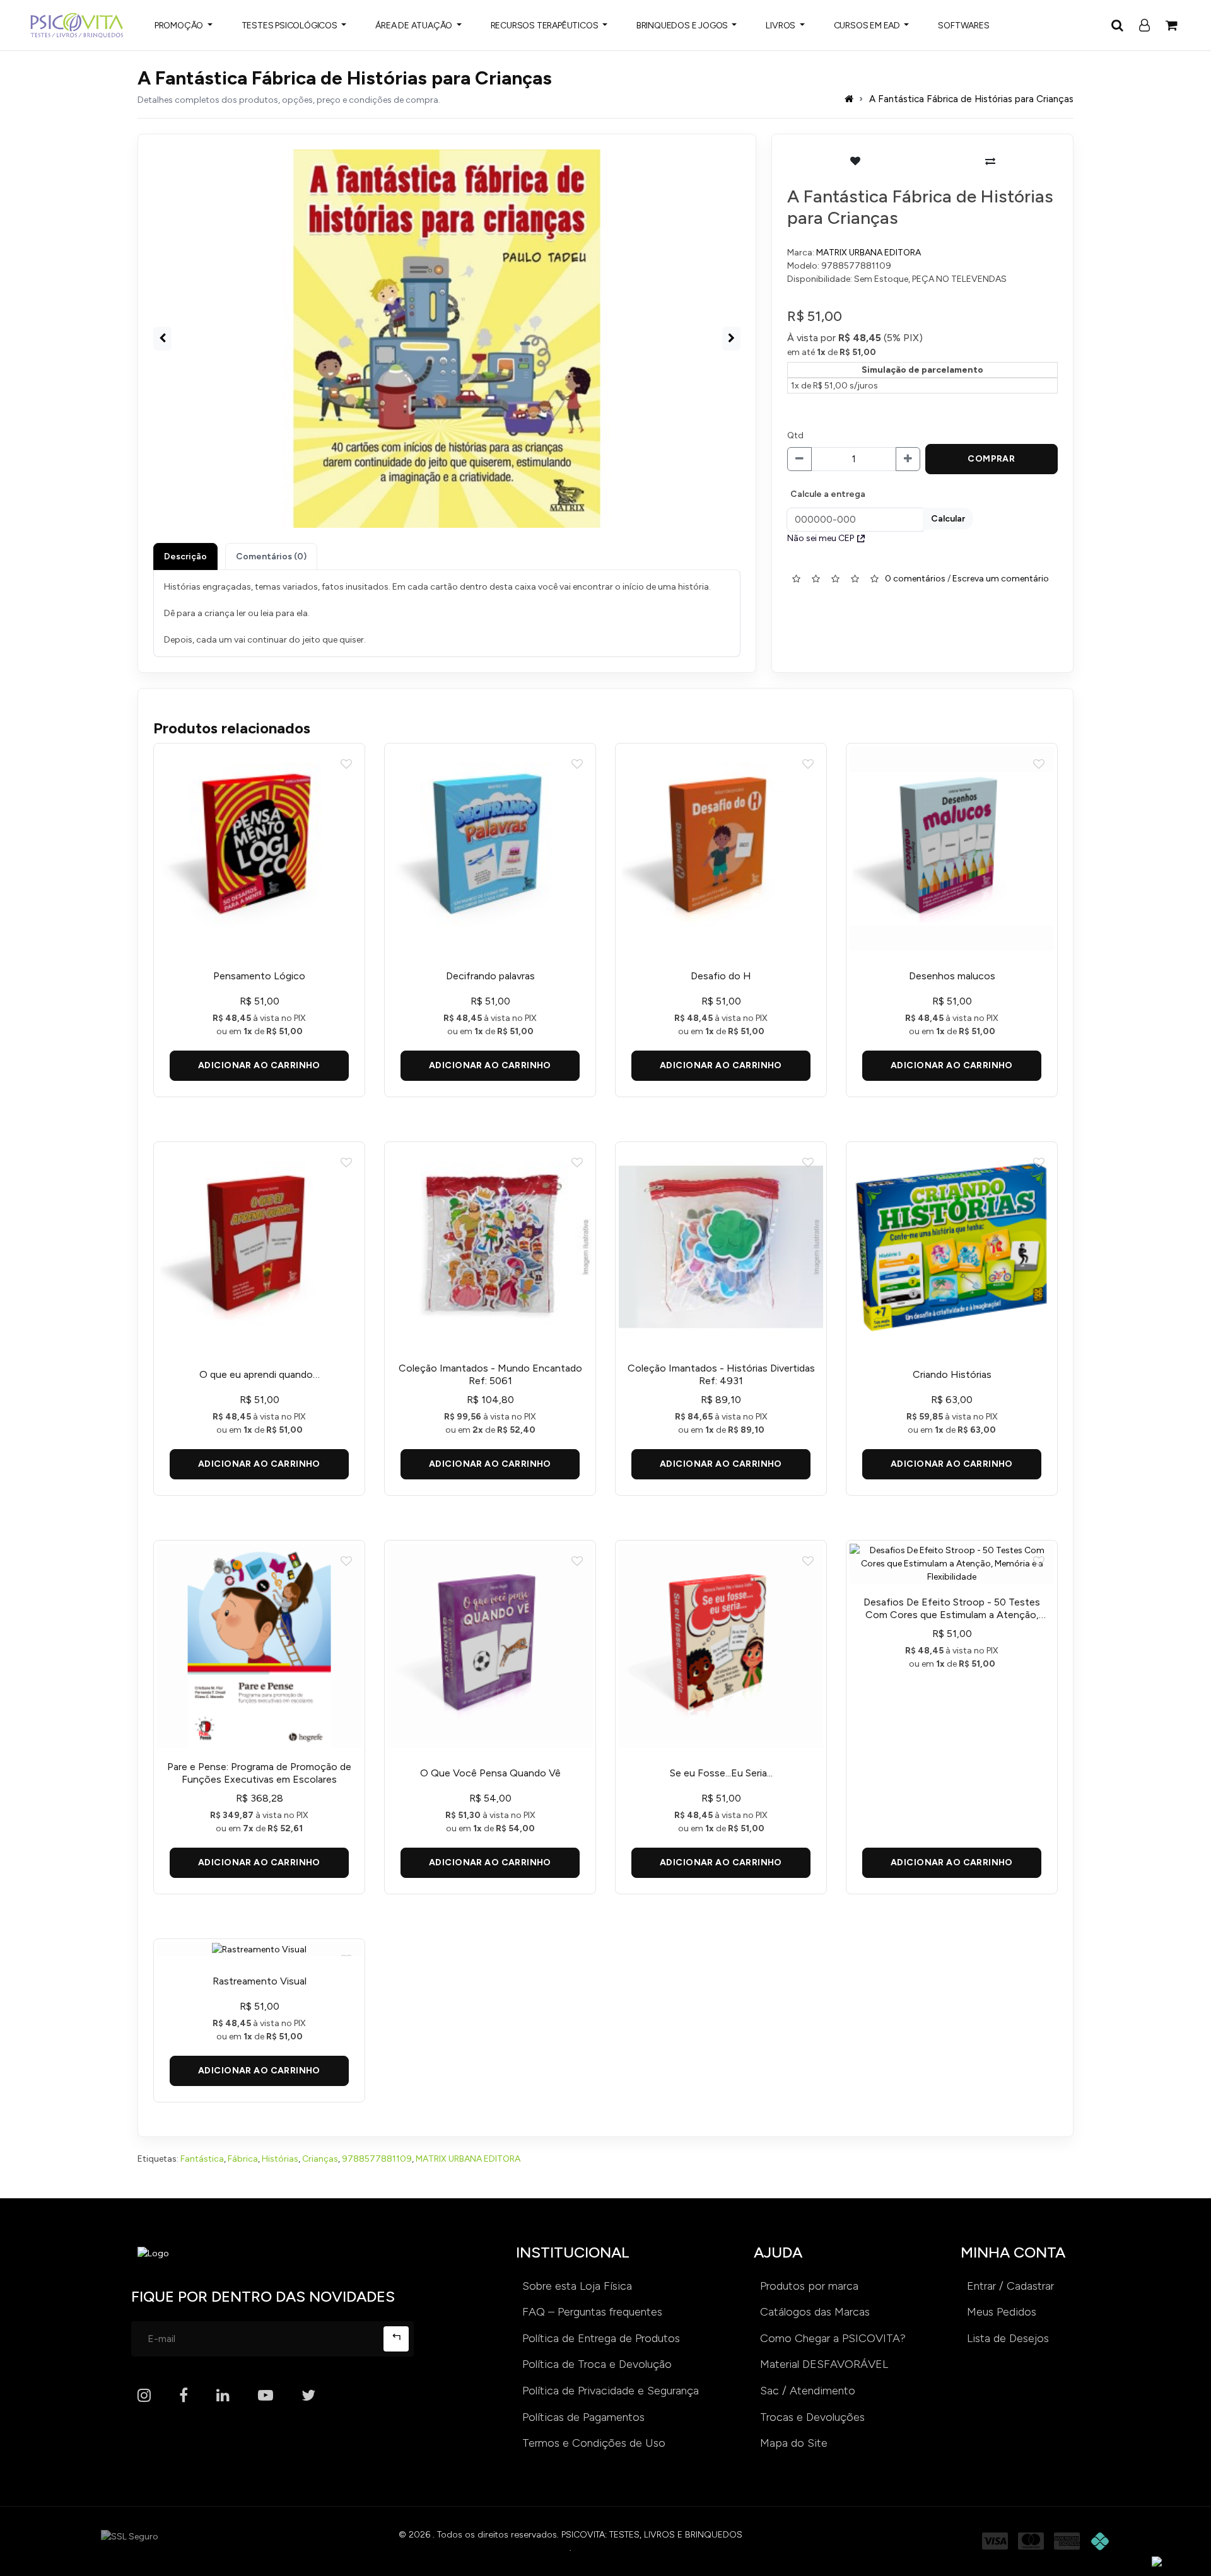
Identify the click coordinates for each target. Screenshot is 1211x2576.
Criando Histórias (952, 1374)
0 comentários (915, 578)
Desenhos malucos (952, 976)
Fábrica (243, 2159)
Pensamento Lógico (259, 976)
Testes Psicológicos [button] (290, 26)
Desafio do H (721, 976)
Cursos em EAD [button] (868, 26)
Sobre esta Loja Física (577, 2286)
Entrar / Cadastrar (1010, 2286)
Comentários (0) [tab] (271, 557)
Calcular (948, 519)
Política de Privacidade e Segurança (611, 2391)
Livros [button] (781, 26)
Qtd (795, 435)
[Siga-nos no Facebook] (184, 2396)
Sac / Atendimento (808, 2391)
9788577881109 (377, 2159)
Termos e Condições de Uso (594, 2443)
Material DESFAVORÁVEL (824, 2364)
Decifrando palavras (490, 976)
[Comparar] (990, 161)
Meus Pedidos (1002, 2312)
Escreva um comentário (1001, 578)
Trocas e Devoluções (812, 2417)
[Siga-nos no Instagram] (144, 2396)
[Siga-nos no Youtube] (266, 2396)
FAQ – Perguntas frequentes (592, 2312)
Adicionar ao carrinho (259, 1065)
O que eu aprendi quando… (260, 1374)
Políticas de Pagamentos (583, 2417)
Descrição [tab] (185, 557)
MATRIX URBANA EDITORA (869, 253)
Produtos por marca (809, 2286)
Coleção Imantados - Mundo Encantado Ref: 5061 (490, 1374)
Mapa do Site (794, 2443)
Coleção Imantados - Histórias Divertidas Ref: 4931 (721, 1374)
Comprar (991, 459)
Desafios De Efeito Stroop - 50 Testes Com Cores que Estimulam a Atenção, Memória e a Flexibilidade (952, 1609)
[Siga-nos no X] (308, 2396)
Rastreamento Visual (260, 1981)
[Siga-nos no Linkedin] (223, 2396)
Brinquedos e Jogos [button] (683, 26)
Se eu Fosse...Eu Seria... (721, 1773)
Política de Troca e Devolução (597, 2364)
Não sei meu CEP (821, 538)
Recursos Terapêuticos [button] (546, 26)
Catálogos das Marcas (815, 2312)
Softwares (963, 26)
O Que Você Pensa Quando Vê (490, 1773)
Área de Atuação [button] (415, 26)
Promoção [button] (180, 26)
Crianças (320, 2159)
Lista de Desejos (1008, 2338)
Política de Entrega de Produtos (601, 2338)
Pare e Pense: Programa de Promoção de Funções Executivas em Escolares (259, 1773)
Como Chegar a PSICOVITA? (833, 2338)
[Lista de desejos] (855, 161)
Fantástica (202, 2159)
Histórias (280, 2159)
